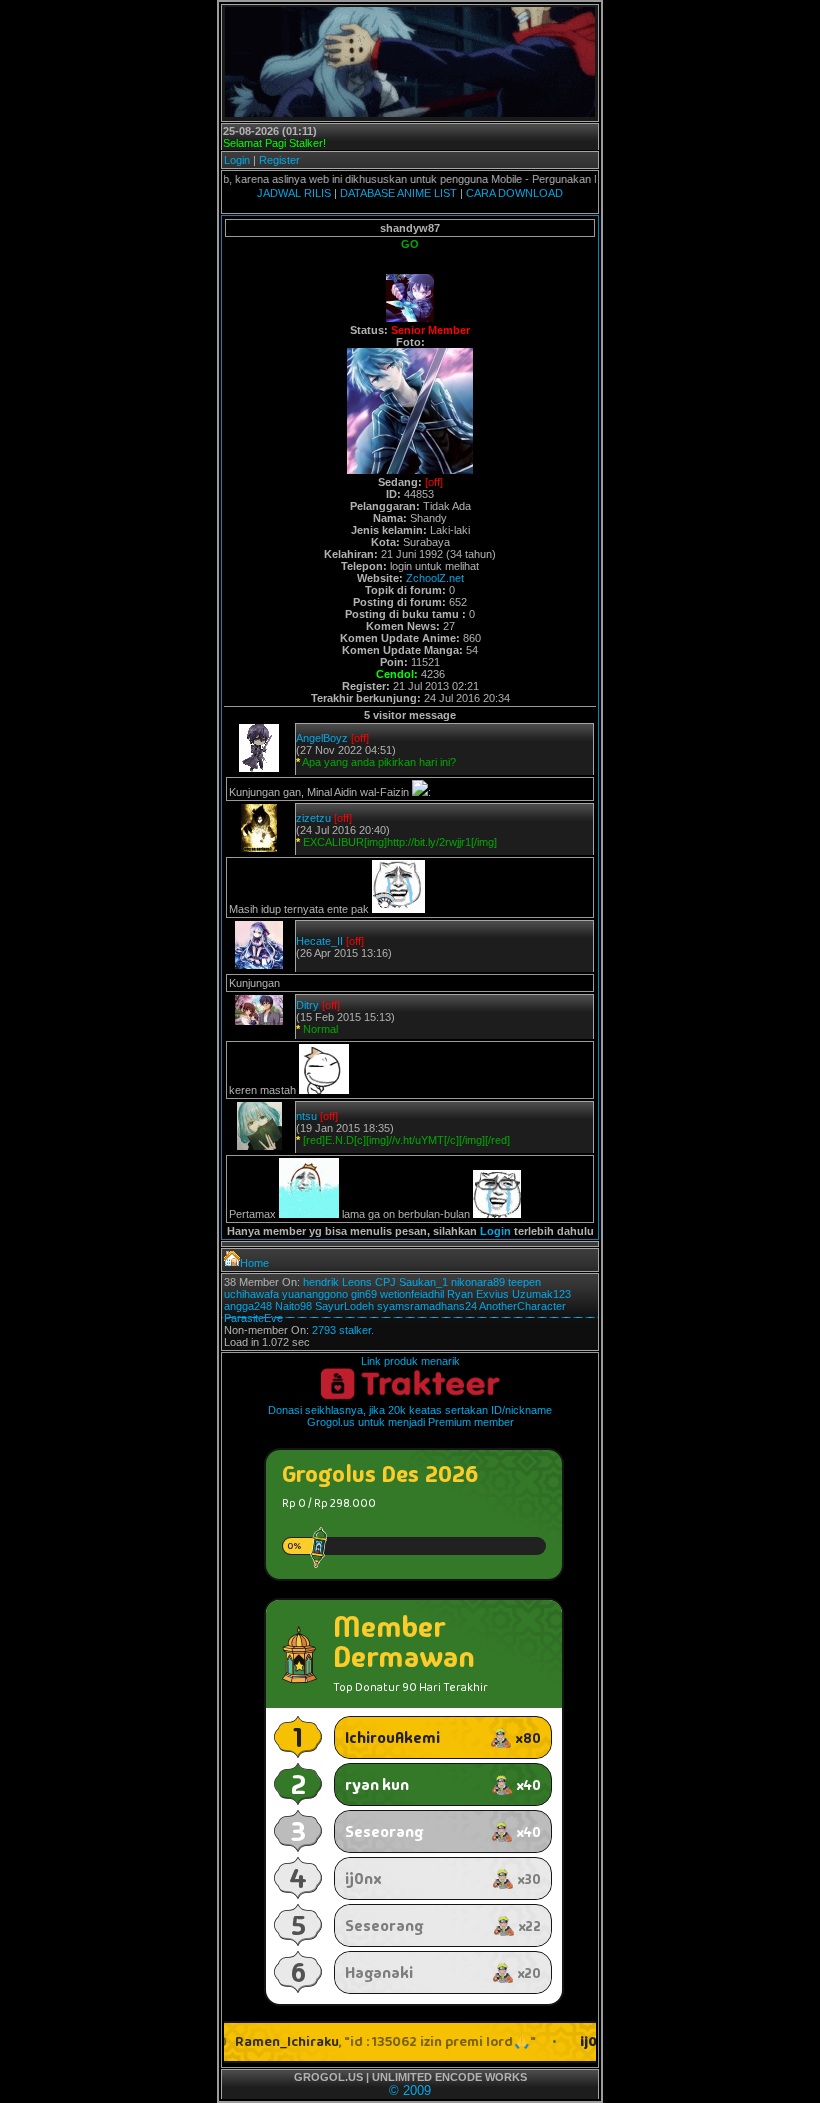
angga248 (248, 1306)
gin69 (364, 1294)
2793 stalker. (343, 1330)
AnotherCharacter (522, 1306)
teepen (524, 1282)
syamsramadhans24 (427, 1306)
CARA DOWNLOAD (514, 193)
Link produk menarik (410, 1361)
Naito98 (293, 1306)
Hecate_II (319, 941)
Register (279, 160)
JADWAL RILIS (294, 193)
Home (254, 1263)
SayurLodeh (344, 1306)
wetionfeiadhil (412, 1294)
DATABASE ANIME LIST (398, 193)
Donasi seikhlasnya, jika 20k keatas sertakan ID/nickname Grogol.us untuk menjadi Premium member (410, 1416)
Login (237, 160)
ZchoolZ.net (435, 578)
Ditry (307, 1005)
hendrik (321, 1282)
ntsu (306, 1116)
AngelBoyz (322, 738)
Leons (357, 1282)
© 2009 (410, 2090)
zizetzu (313, 818)
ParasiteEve (253, 1318)
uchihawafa (251, 1294)
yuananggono (315, 1294)
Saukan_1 (423, 1282)
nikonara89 (478, 1282)
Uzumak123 (541, 1294)
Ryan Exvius (478, 1294)
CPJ (385, 1282)
